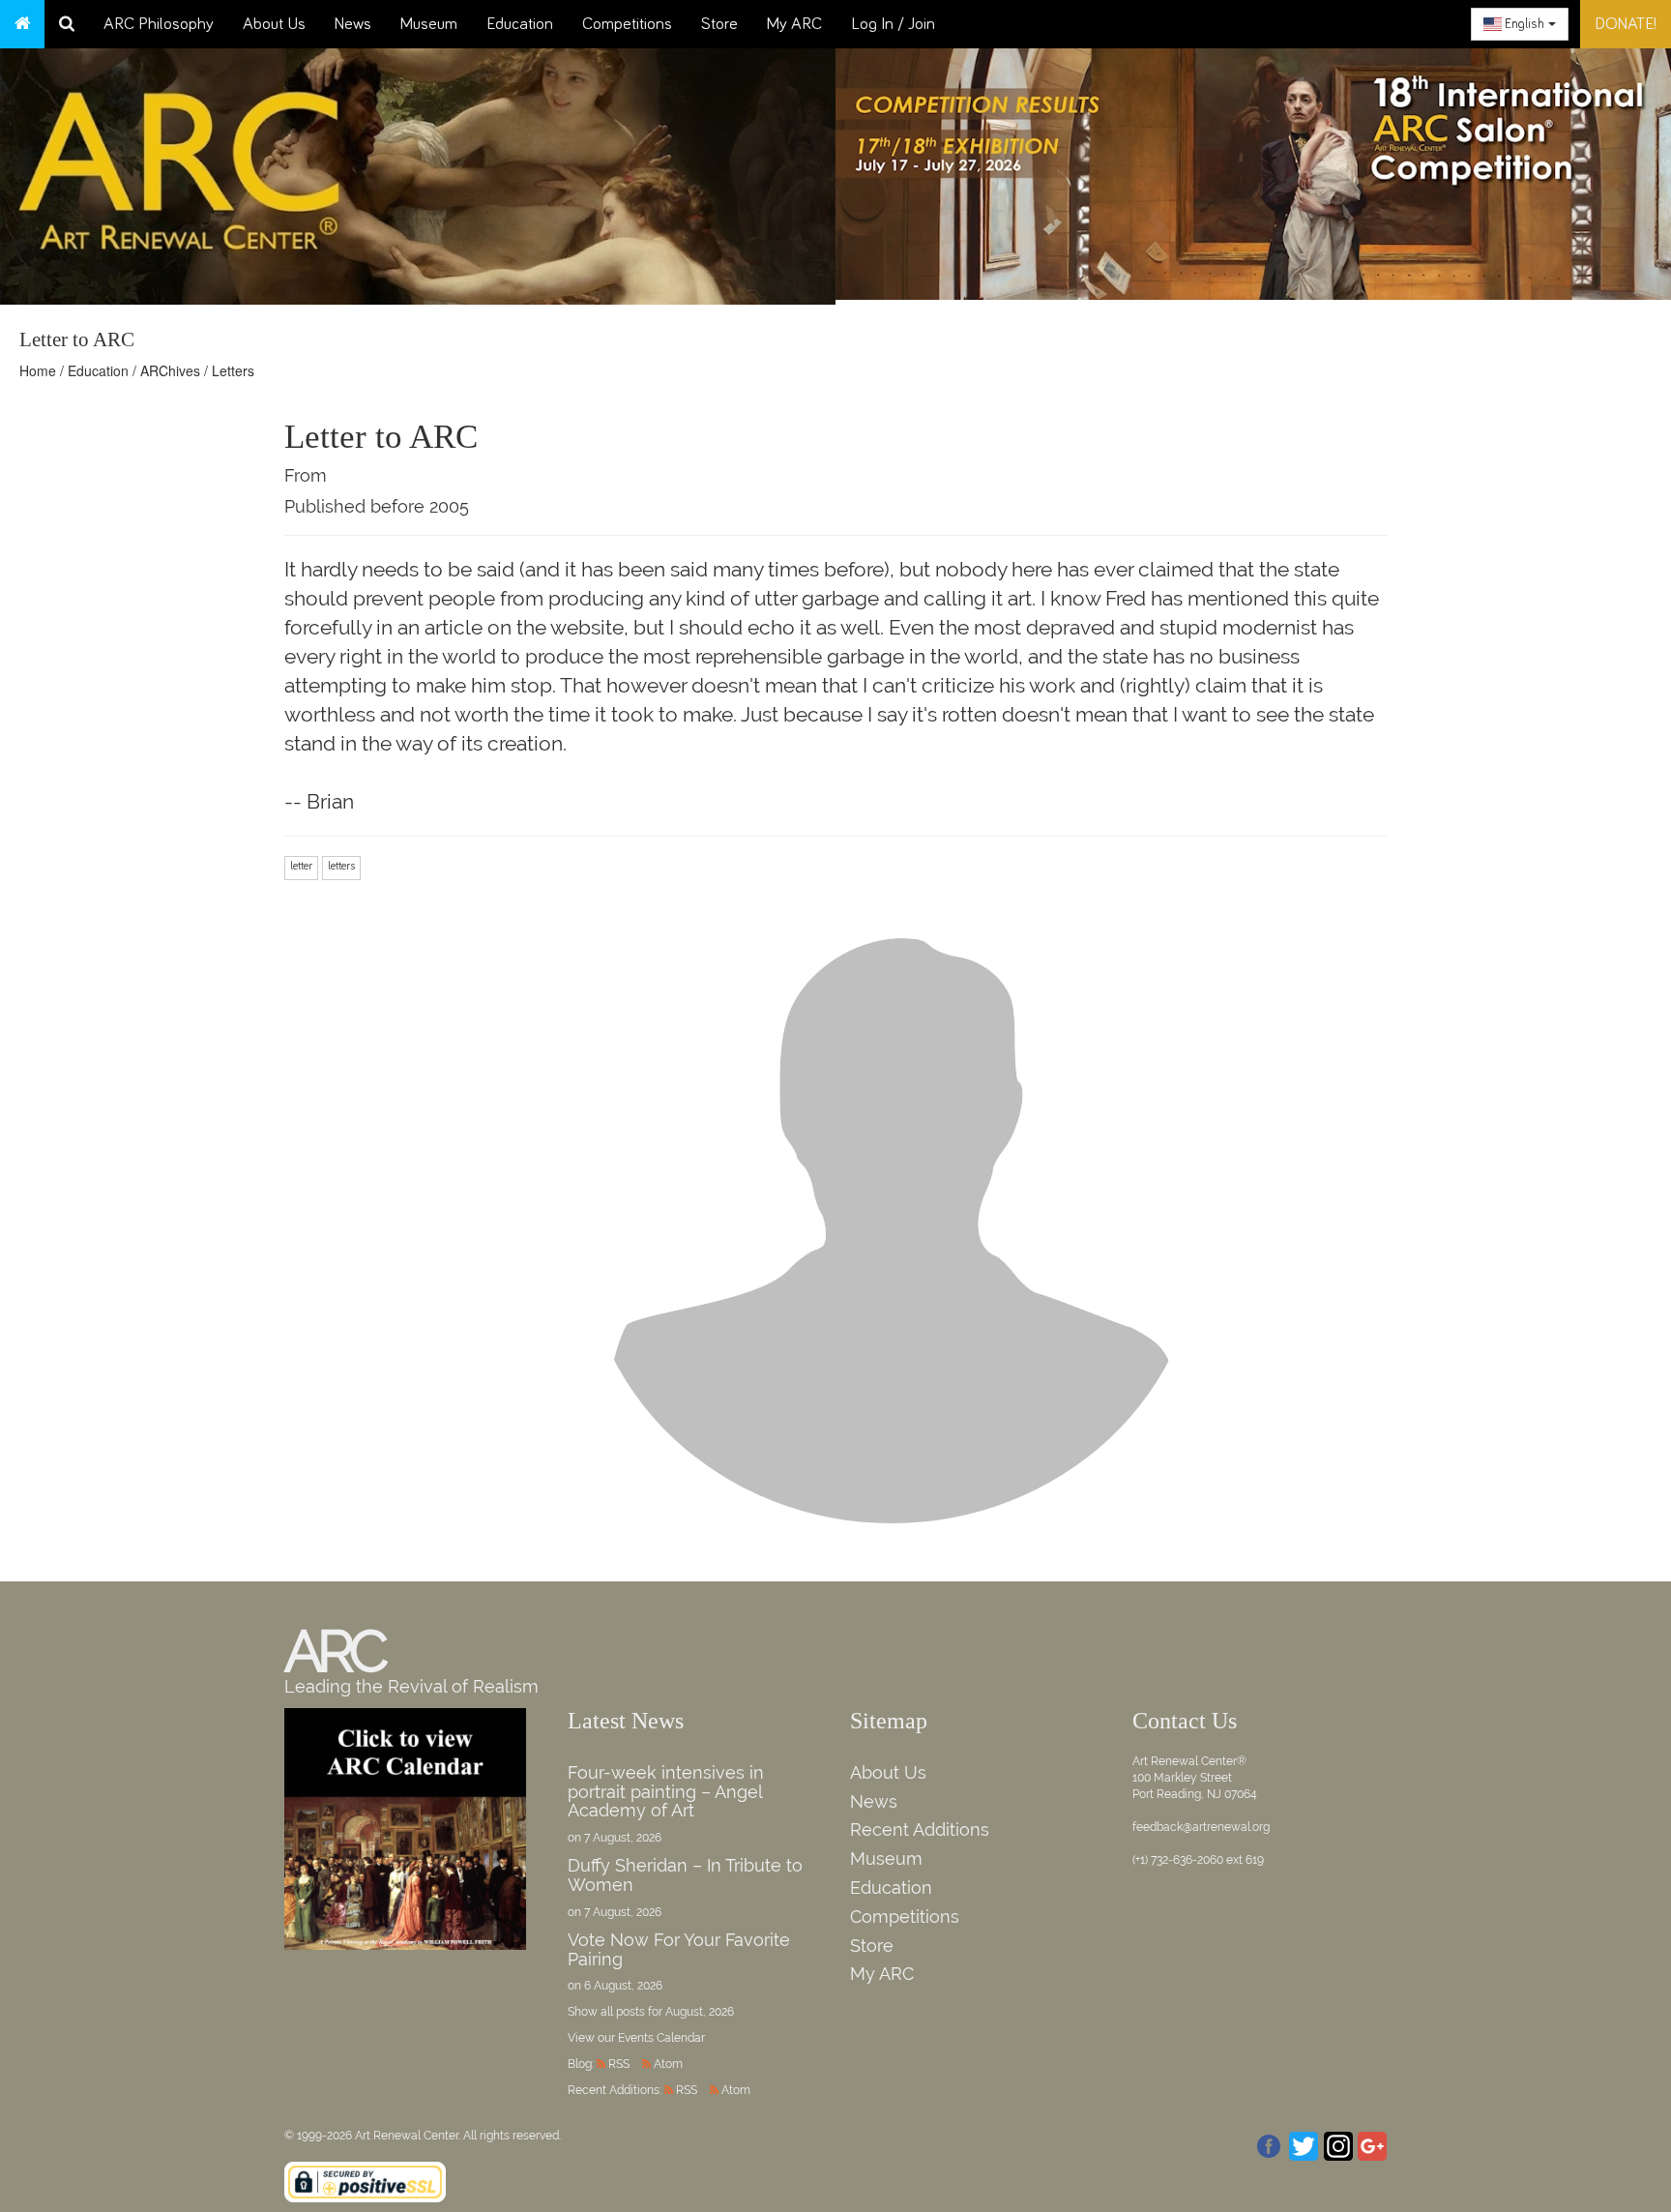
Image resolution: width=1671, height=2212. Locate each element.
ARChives (170, 370)
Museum (429, 24)
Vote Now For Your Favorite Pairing (679, 1949)
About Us (274, 24)
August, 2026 (700, 2012)
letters (341, 867)
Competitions (627, 24)
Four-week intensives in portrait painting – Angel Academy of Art (666, 1792)
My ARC (794, 24)
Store (719, 24)
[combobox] (1520, 24)
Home (38, 370)
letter (301, 867)
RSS (619, 2064)
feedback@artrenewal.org (1201, 1827)
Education (520, 24)
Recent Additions (920, 1829)
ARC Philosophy (159, 24)
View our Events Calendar (636, 2038)
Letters (233, 370)
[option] (1253, 169)
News (353, 24)
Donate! (1626, 24)
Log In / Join (893, 24)
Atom (668, 2064)
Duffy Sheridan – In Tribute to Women (685, 1875)
